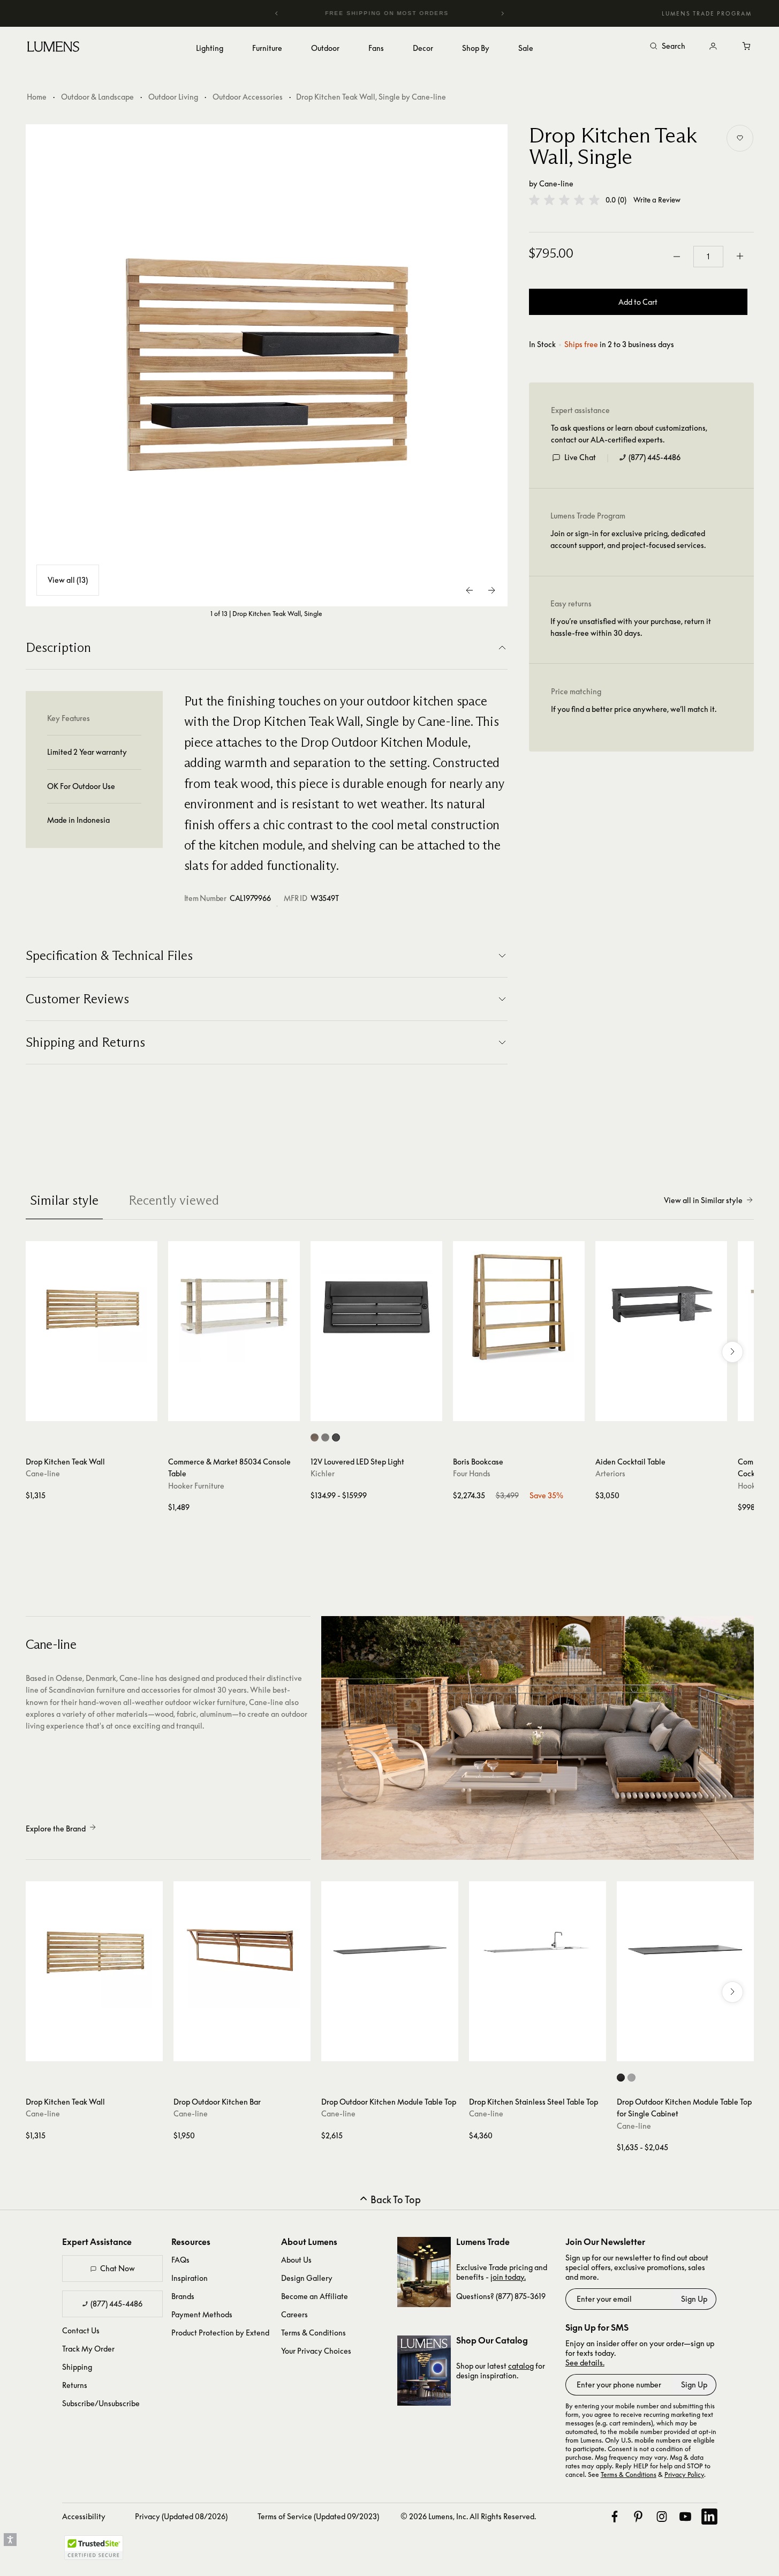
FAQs (180, 2260)
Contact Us (81, 2330)
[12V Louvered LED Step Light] (376, 1307)
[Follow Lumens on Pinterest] (638, 2517)
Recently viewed (174, 1200)
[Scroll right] (732, 1352)
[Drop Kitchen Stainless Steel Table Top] (538, 1950)
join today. (508, 2277)
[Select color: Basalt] (631, 2078)
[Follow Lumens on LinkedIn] (709, 2517)
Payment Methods (202, 2314)
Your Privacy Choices (316, 2351)
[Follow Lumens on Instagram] (662, 2517)
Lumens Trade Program (707, 13)
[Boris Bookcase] (519, 1307)
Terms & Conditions (313, 2333)
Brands (183, 2296)
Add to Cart (638, 302)
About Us (296, 2260)
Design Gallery (307, 2278)
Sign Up (694, 2299)
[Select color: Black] (621, 2078)
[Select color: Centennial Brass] (315, 1437)
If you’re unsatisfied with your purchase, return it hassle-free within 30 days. (631, 627)
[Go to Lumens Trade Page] (424, 2272)
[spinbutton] (708, 257)
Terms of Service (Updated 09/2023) (318, 2516)
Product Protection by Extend (220, 2333)
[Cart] (747, 47)
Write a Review (657, 200)
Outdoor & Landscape (97, 97)
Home (37, 97)
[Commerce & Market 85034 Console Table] (234, 1307)
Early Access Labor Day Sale (404, 13)
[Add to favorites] (740, 138)
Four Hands (472, 1473)
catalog (521, 2366)
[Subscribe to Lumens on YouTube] (685, 2517)
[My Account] (713, 47)
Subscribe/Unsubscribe (101, 2403)
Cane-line (556, 183)
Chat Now (118, 2268)
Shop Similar (99, 1410)
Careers (294, 2314)
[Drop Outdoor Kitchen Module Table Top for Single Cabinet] (685, 1950)
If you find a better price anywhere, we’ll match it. (634, 709)
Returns (75, 2385)
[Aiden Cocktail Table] (661, 1307)
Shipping (77, 2367)
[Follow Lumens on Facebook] (615, 2517)
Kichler (323, 1473)
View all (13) (68, 580)
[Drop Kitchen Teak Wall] (92, 1307)
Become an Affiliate (315, 2296)
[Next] (502, 13)
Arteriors (610, 1473)
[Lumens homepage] (53, 48)
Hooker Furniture (196, 1486)
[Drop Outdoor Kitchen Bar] (242, 1950)
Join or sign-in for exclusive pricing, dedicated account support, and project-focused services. (628, 539)
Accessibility (84, 2516)
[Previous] (277, 13)
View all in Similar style (703, 1200)
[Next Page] (491, 590)
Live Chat (580, 457)
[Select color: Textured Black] (336, 1437)
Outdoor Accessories (248, 97)
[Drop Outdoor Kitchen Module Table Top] (390, 1950)
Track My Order (88, 2349)
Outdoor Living (173, 97)
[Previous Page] (470, 590)
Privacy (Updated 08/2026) (181, 2516)
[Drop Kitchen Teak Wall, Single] (267, 365)
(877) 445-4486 (655, 457)
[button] (564, 200)
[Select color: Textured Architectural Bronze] (325, 1437)
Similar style (64, 1200)
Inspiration (190, 2278)
